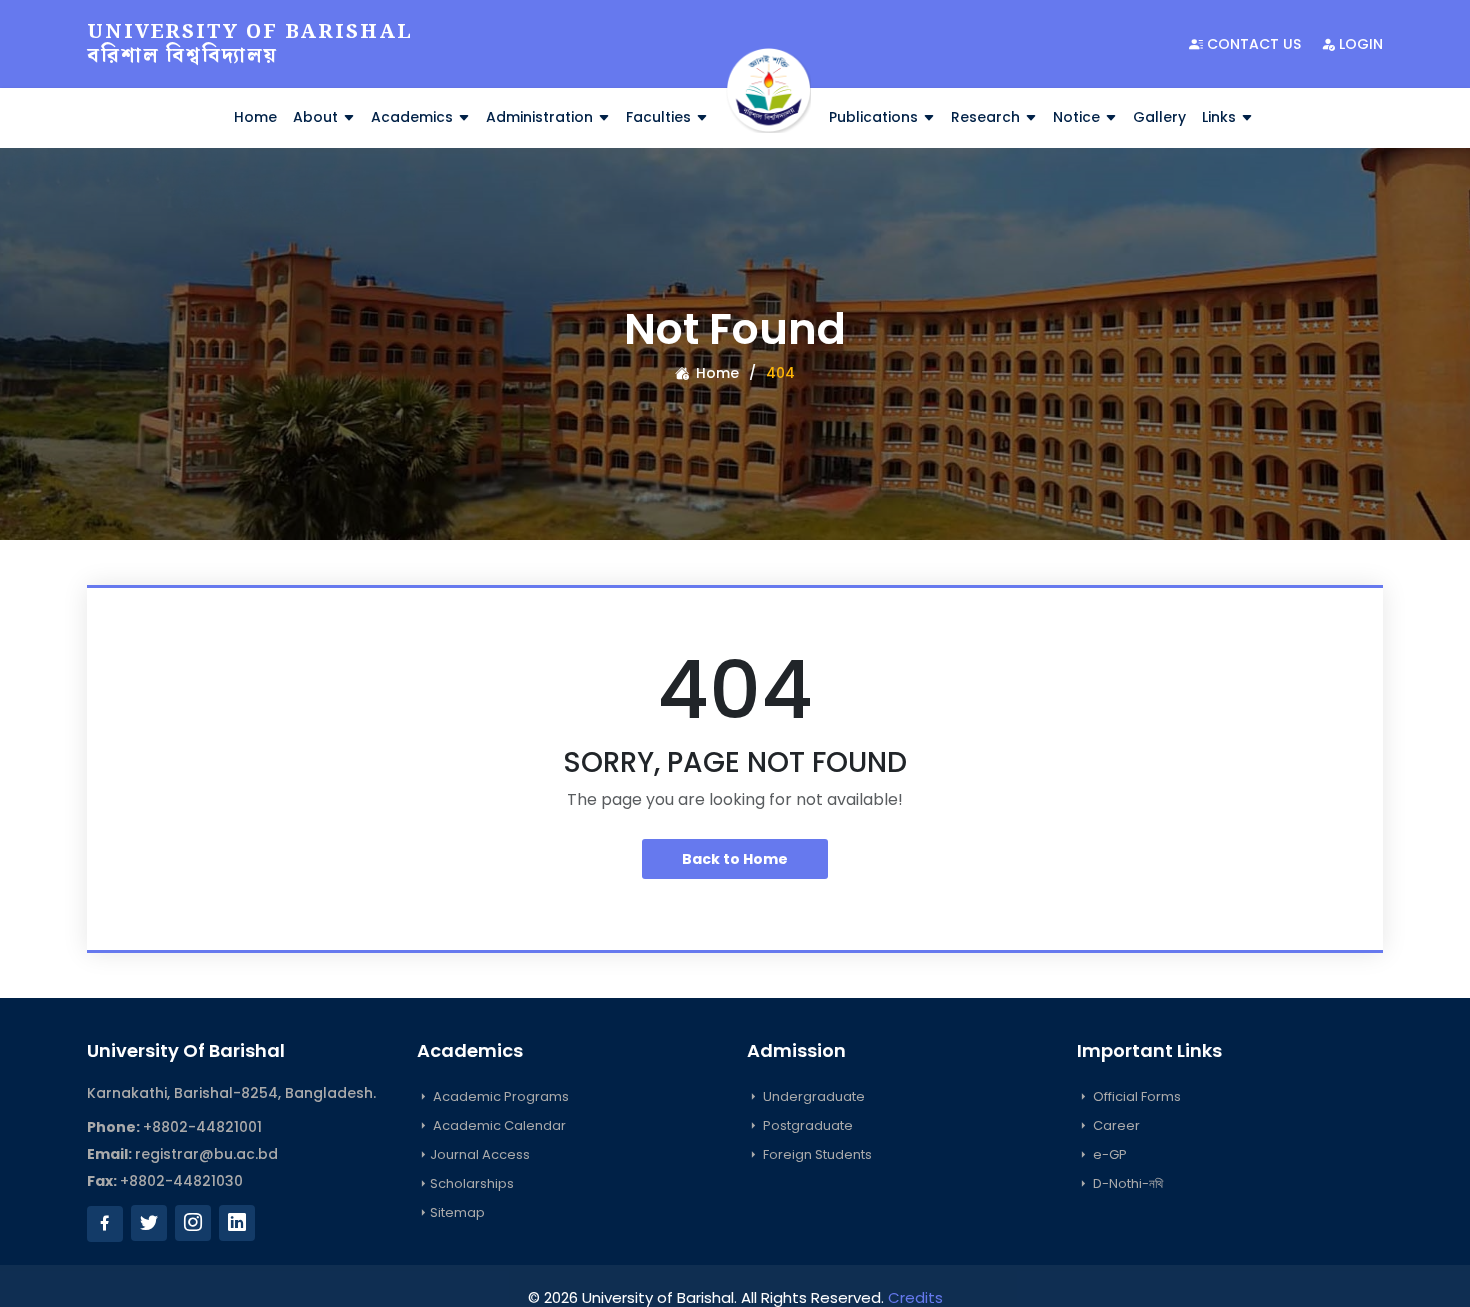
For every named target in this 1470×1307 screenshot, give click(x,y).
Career (1115, 1125)
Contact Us (1252, 44)
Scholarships (472, 1183)
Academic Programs (499, 1096)
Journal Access (480, 1154)
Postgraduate (806, 1125)
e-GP (1108, 1154)
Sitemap (457, 1212)
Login (1359, 44)
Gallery (1159, 117)
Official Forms (1135, 1096)
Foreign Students (816, 1154)
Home (255, 117)
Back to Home (735, 859)
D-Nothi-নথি (1126, 1183)
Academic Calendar (498, 1125)
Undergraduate (812, 1096)
